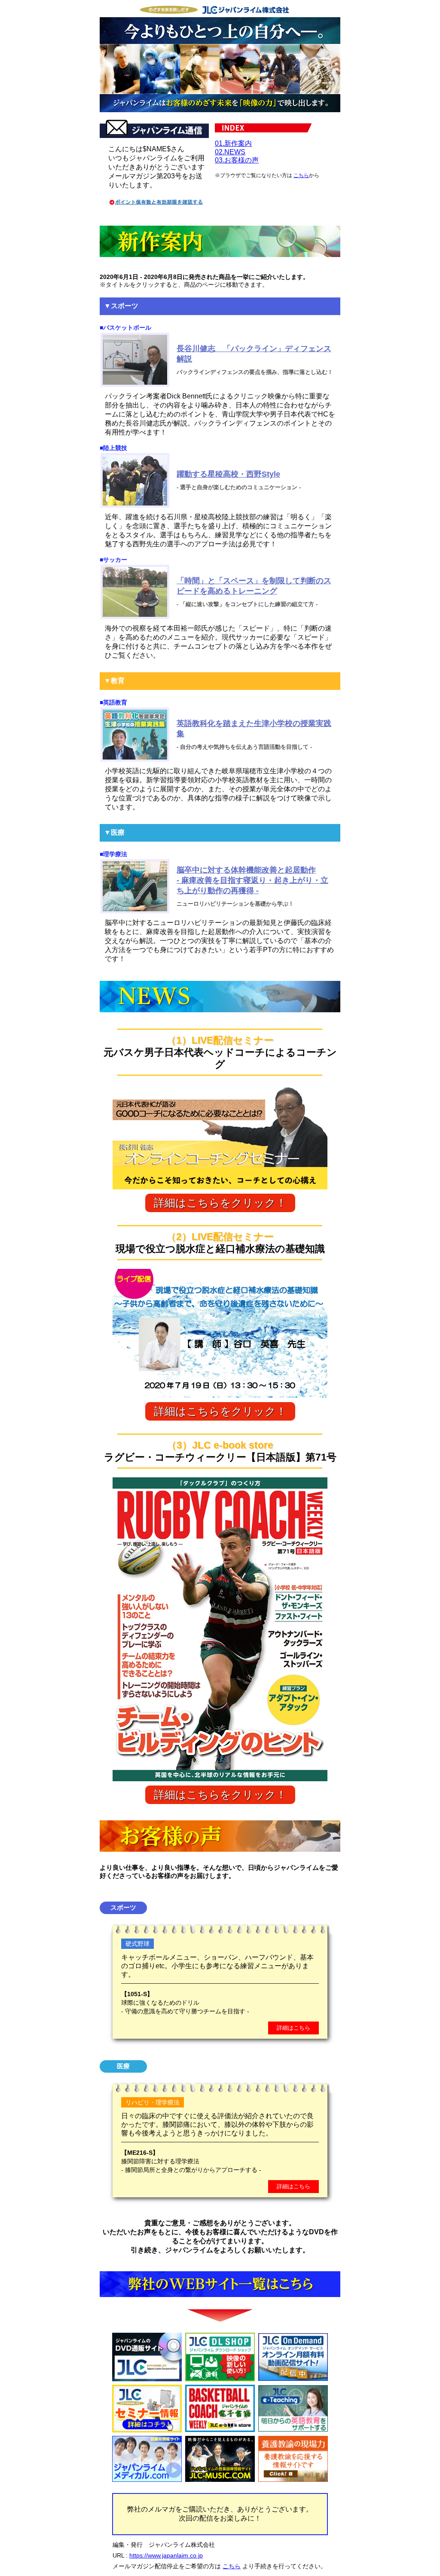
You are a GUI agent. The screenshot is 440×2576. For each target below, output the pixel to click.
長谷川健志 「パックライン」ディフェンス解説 (254, 354)
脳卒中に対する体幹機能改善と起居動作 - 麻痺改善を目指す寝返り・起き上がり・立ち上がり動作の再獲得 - (252, 880)
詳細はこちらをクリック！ (220, 1203)
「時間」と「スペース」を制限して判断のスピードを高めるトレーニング (254, 586)
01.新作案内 (233, 143)
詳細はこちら (293, 2028)
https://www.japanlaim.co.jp (166, 2555)
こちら (301, 175)
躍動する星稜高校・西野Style (228, 474)
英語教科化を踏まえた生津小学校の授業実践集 (254, 729)
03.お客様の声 (237, 160)
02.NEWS (230, 152)
